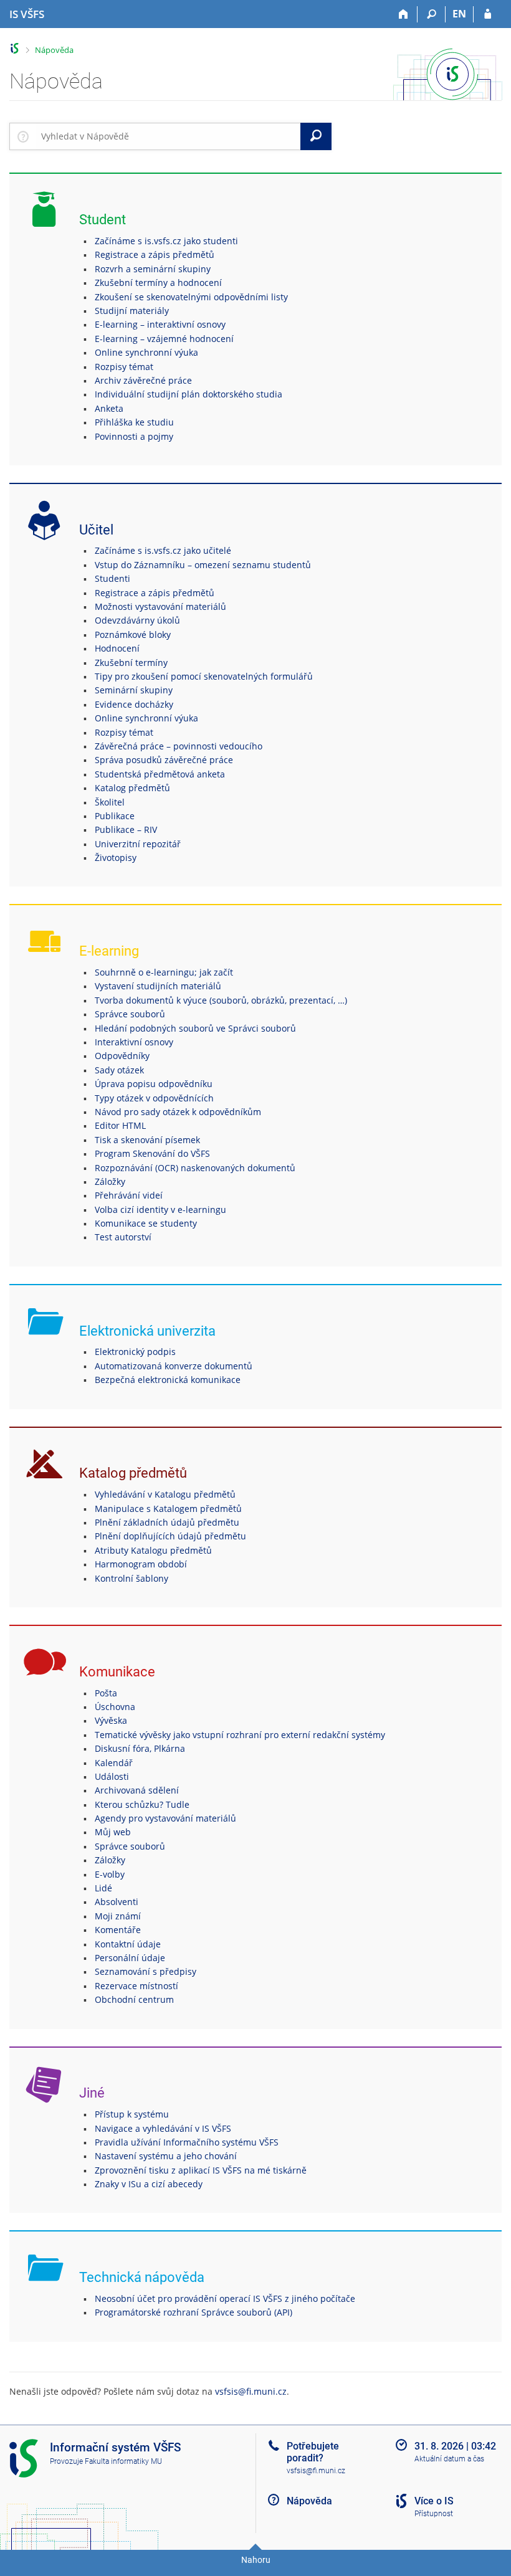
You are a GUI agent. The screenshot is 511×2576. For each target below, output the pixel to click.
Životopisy (116, 858)
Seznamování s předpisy (146, 1971)
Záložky (110, 1181)
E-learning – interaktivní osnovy (160, 324)
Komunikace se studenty (146, 1223)
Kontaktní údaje (128, 1944)
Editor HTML (120, 1125)
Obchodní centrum (134, 1999)
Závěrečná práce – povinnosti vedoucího (179, 746)
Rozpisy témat (124, 367)
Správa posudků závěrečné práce (164, 760)
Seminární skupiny (134, 690)
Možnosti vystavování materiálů (160, 606)
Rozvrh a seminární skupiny (153, 269)
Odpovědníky (122, 1056)
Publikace (115, 816)
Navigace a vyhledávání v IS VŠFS (163, 2128)
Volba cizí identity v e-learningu (160, 1210)
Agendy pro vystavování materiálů (165, 1818)
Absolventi (117, 1902)
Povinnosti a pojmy (134, 436)
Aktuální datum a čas (449, 2459)
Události (112, 1776)
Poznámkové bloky (133, 634)
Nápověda (54, 50)
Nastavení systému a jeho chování (166, 2156)
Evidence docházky (134, 704)
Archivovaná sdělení (137, 1790)
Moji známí (118, 1916)
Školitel (110, 802)
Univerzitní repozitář (138, 844)
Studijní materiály (132, 311)
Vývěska (111, 1720)
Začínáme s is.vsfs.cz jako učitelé (163, 550)
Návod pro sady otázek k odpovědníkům (178, 1112)
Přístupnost (434, 2514)
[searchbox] (168, 136)
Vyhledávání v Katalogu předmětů (165, 1494)
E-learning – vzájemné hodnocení (164, 339)
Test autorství (123, 1237)
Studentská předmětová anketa (160, 774)
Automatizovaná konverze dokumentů (174, 1366)
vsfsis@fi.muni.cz (251, 2391)
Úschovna (115, 1707)
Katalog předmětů (132, 788)
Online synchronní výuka (146, 352)
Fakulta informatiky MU (123, 2461)
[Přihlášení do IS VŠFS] (488, 14)
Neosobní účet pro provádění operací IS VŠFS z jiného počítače (225, 2298)
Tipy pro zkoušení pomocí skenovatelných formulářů (204, 676)
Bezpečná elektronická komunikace (168, 1380)
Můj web (113, 1832)
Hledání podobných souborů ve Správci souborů (195, 1028)
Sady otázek (119, 1070)
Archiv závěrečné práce (143, 380)
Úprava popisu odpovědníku (154, 1084)
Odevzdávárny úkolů (137, 620)
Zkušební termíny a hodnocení (158, 283)
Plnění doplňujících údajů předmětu (170, 1536)
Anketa (109, 408)
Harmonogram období (141, 1564)
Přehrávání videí (129, 1195)
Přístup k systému (132, 2114)
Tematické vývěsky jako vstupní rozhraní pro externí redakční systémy (240, 1735)
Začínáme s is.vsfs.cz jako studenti (166, 241)
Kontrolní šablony (131, 1578)
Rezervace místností (136, 1986)
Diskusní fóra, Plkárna (140, 1748)
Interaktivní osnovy (134, 1042)
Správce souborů (130, 1014)
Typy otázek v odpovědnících (154, 1098)
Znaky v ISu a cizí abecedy (149, 2184)
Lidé (103, 1888)
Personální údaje (130, 1958)
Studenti (112, 578)
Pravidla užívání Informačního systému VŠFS (187, 2142)
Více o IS (434, 2501)
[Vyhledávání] (432, 14)
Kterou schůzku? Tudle (142, 1804)
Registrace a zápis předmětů (155, 254)
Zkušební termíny (131, 663)
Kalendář (114, 1763)
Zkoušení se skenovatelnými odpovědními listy (191, 297)
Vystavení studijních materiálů (158, 986)
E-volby (110, 1874)
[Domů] (404, 14)
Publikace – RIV (126, 829)
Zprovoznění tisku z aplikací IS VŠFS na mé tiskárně (201, 2170)
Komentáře (118, 1930)
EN (459, 14)
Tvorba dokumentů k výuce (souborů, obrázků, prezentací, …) (221, 1000)
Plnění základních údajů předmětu (167, 1522)
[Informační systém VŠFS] (15, 48)
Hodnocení (117, 648)
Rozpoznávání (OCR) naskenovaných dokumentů (195, 1168)
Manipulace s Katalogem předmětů (168, 1509)
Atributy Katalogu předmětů (153, 1550)
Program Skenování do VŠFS (152, 1153)
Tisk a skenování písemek (147, 1140)
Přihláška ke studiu (134, 422)
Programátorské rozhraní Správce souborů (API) (193, 2312)
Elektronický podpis (135, 1352)
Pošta (106, 1693)
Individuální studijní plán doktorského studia (189, 394)
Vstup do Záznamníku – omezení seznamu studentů (203, 565)
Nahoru (256, 2560)
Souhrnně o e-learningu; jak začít (164, 972)
